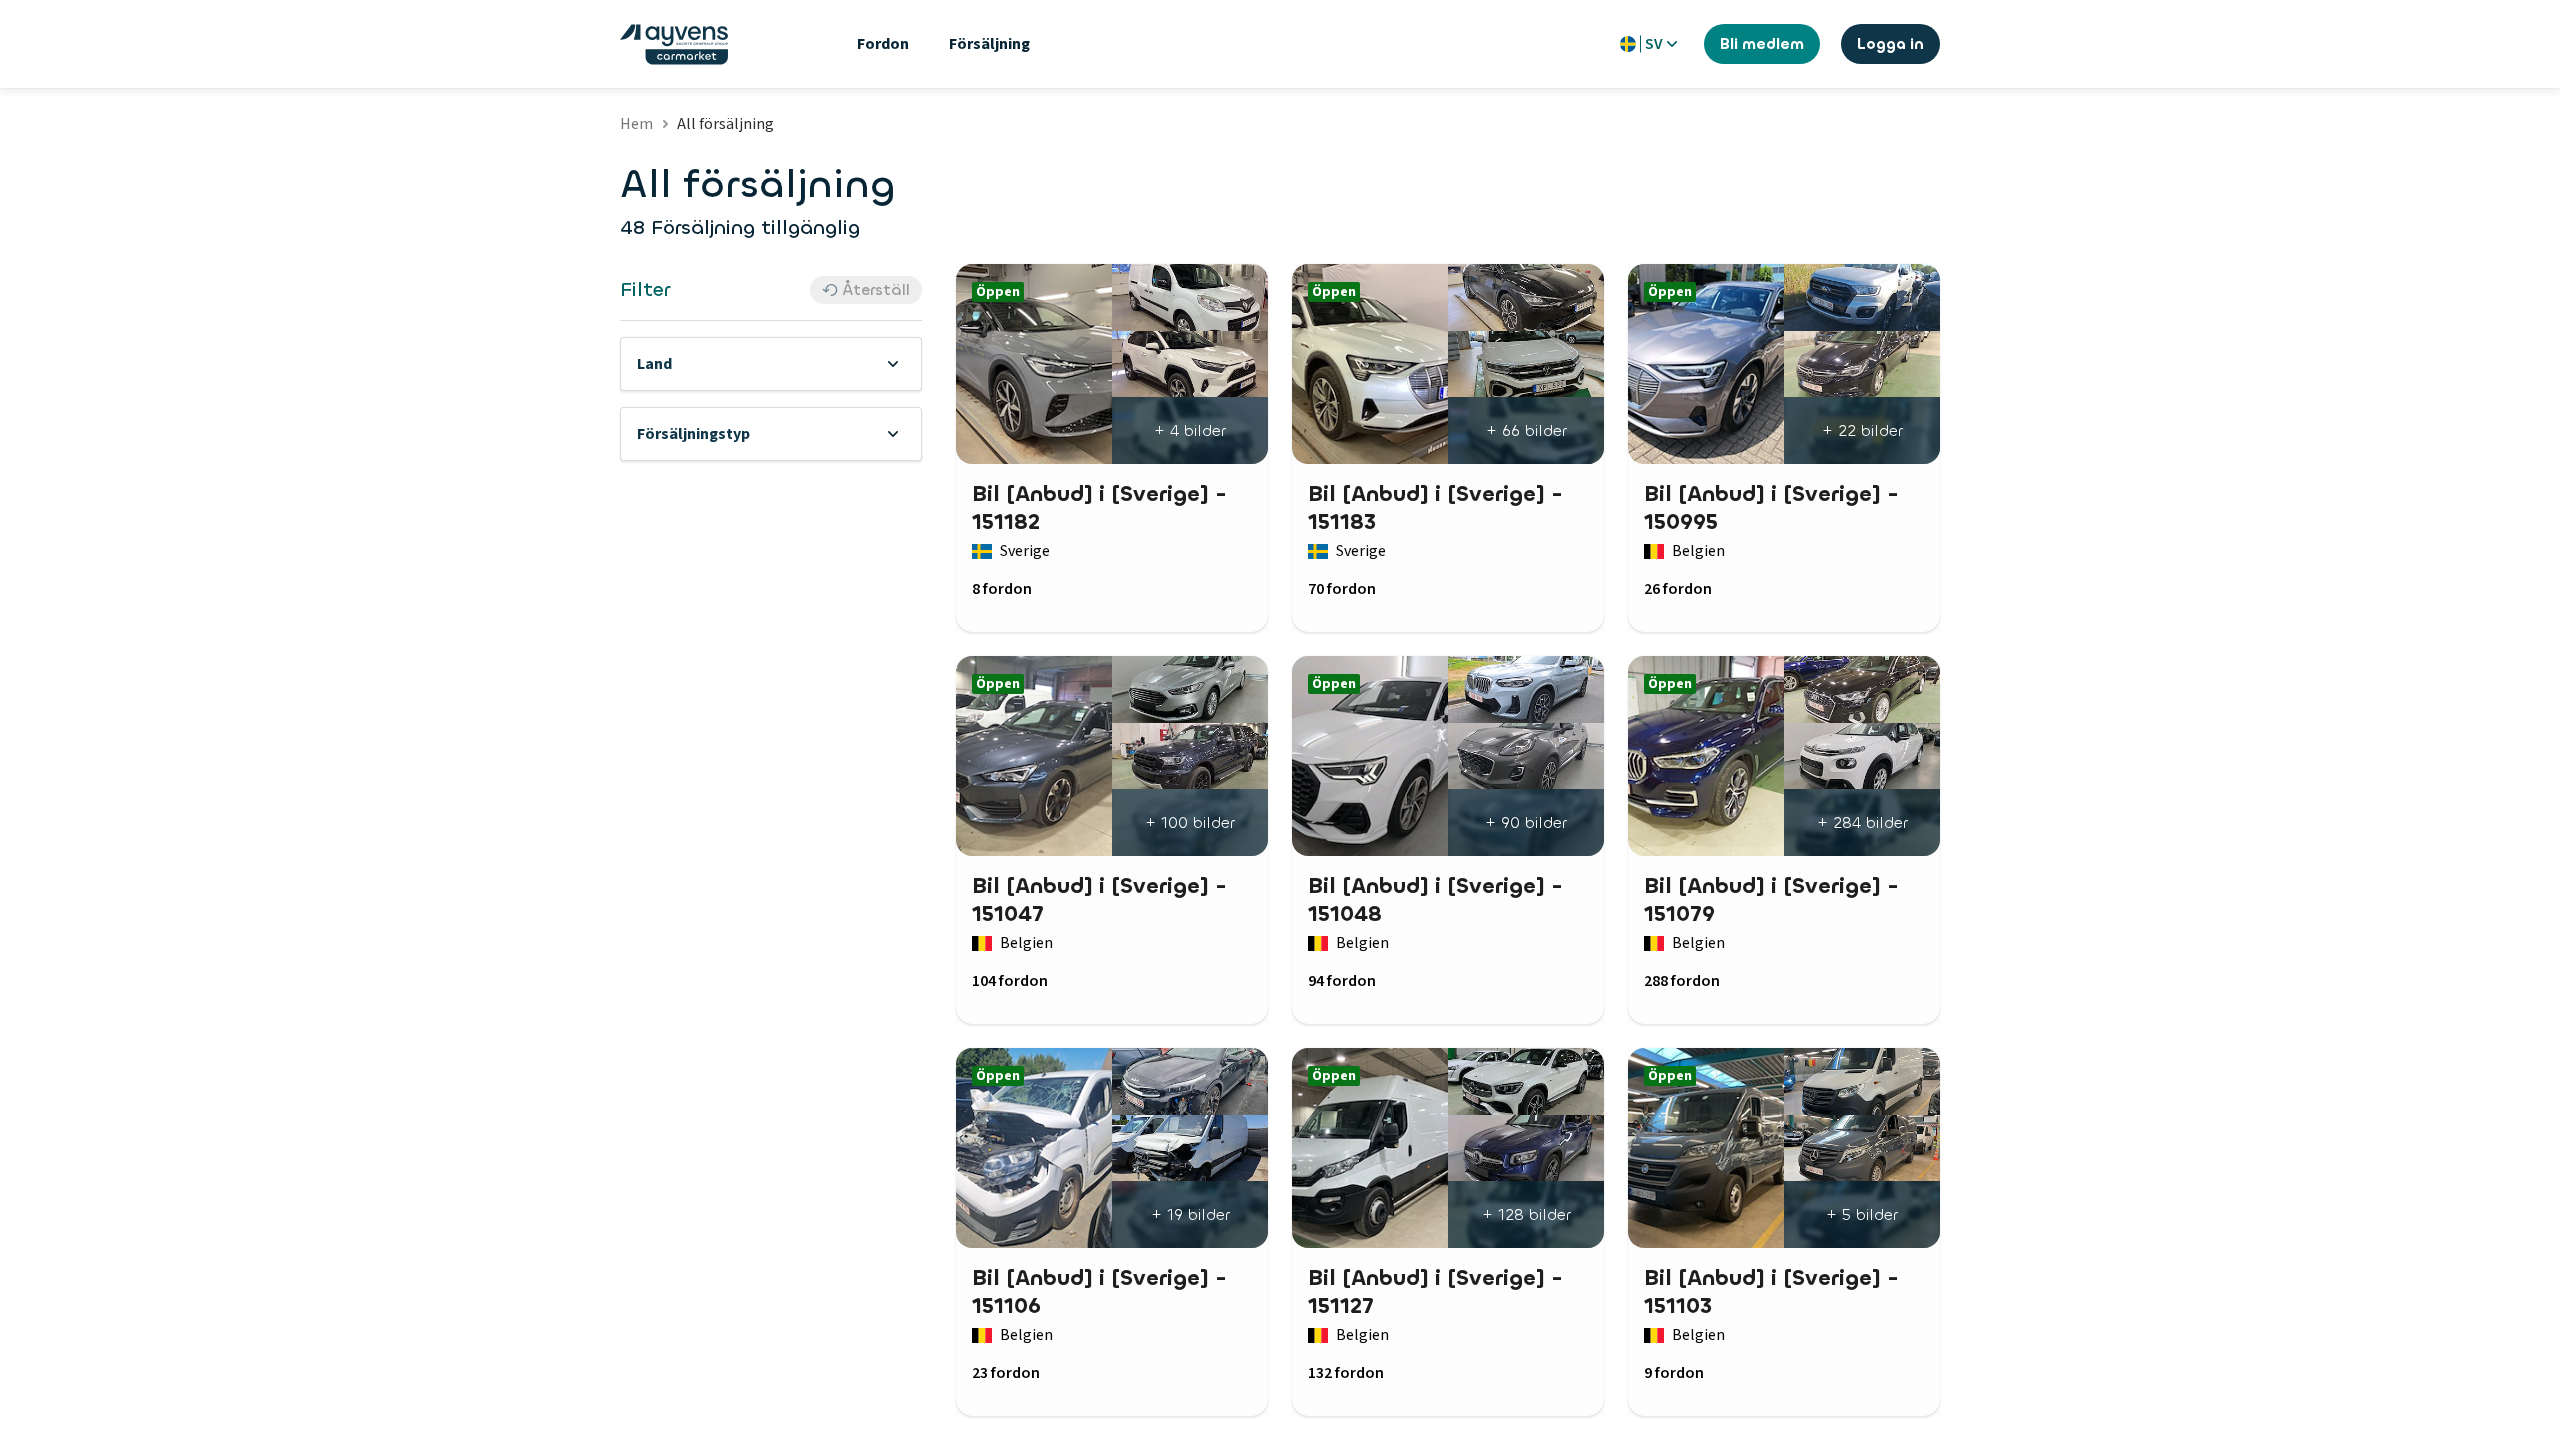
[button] (771, 364)
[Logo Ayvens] (674, 44)
